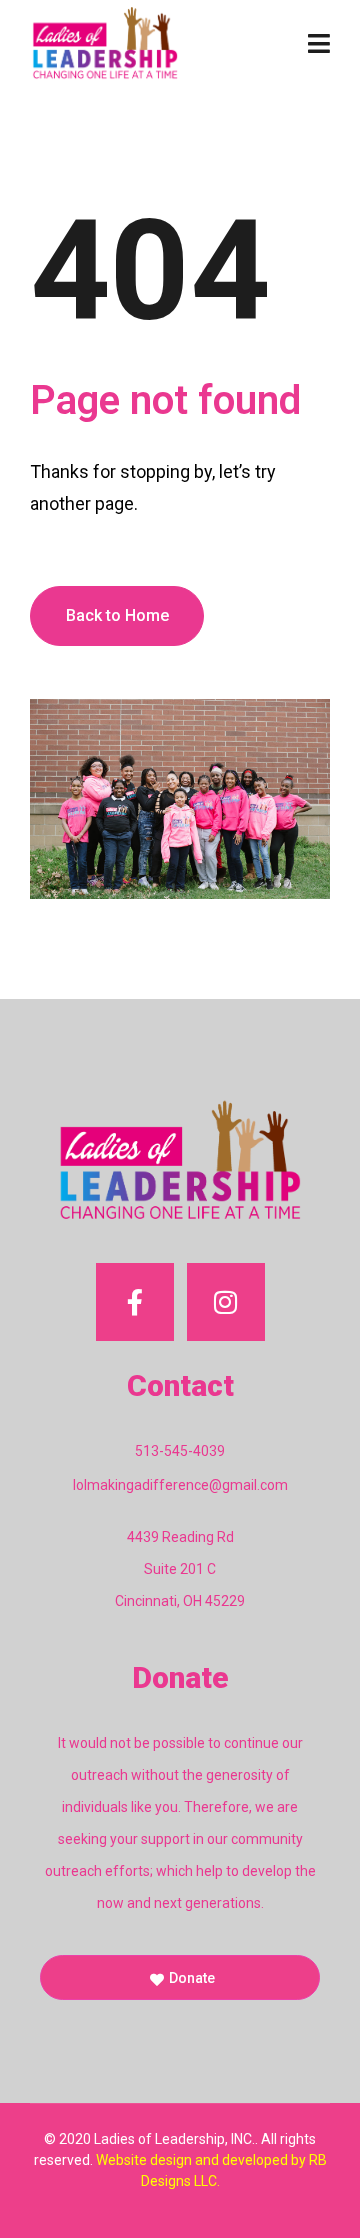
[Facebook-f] (135, 1302)
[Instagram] (226, 1302)
